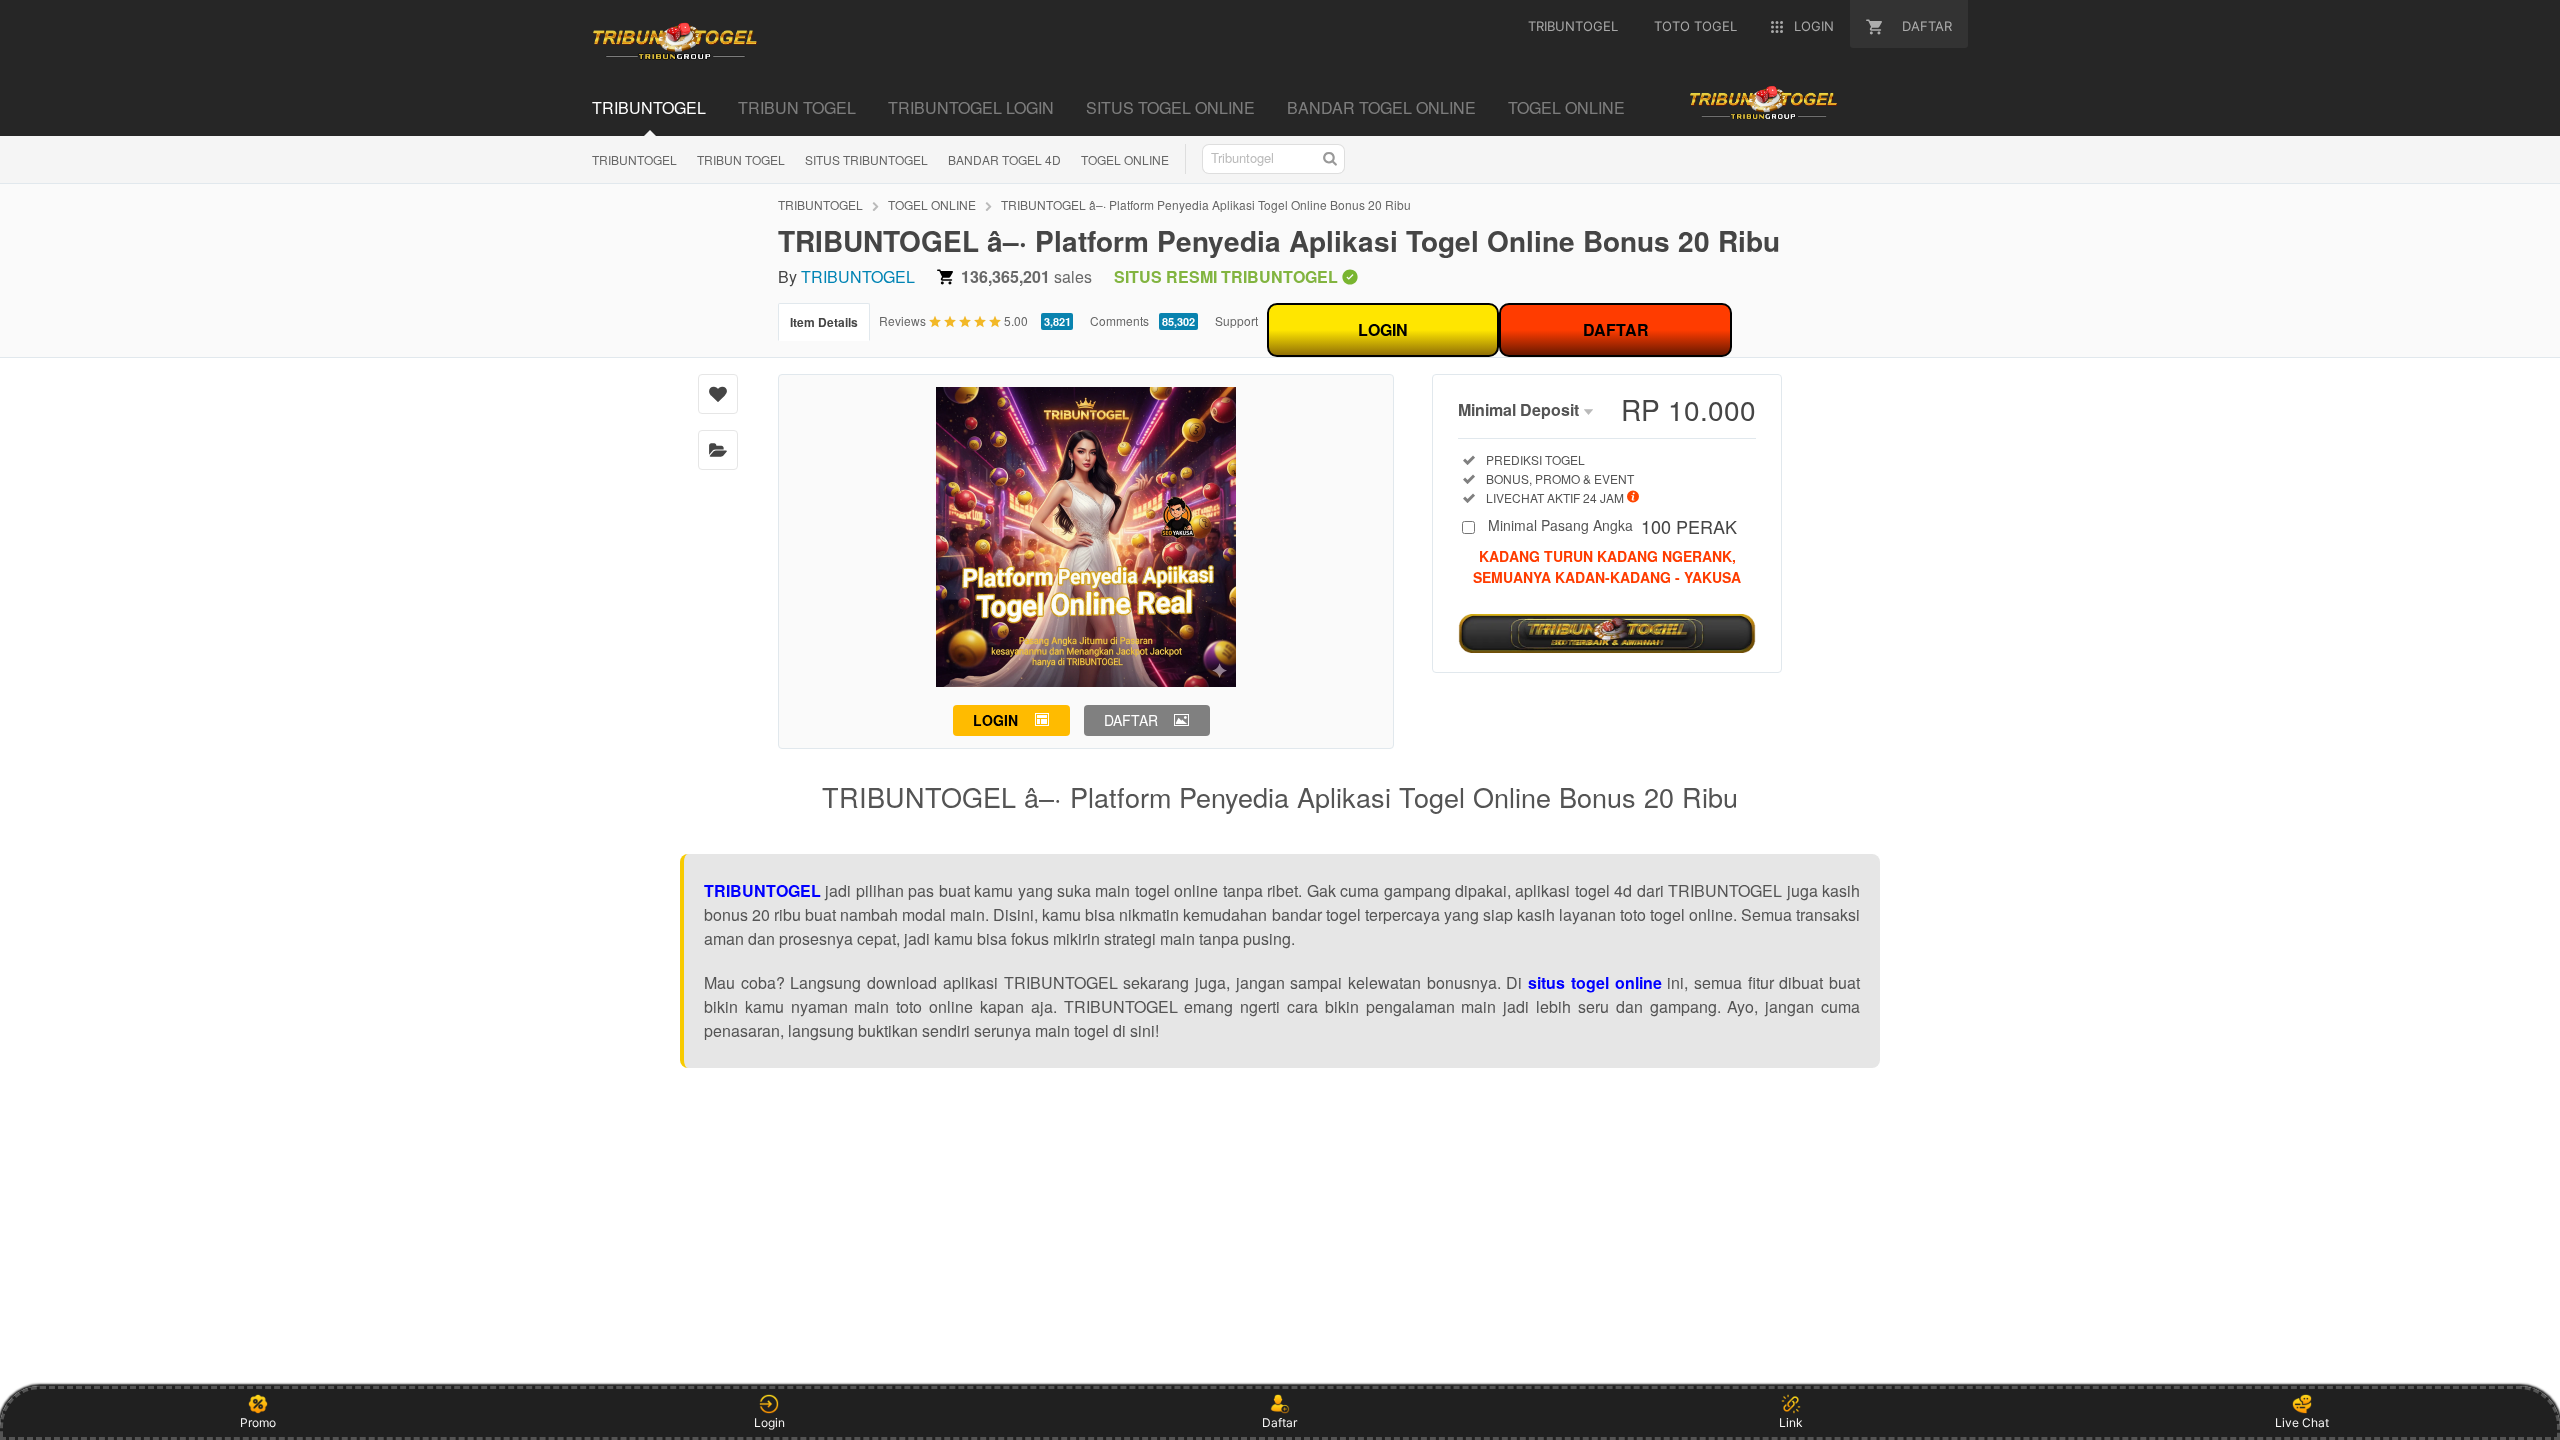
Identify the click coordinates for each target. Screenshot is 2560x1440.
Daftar (1279, 1422)
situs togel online (1594, 982)
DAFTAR (1616, 329)
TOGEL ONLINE (1125, 159)
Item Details (824, 322)
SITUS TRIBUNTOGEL (866, 159)
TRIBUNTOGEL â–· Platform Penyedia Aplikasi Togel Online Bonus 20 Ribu (1206, 204)
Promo (258, 1422)
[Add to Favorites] (718, 394)
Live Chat (2302, 1422)
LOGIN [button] (995, 720)
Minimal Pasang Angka (1612, 527)
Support (1236, 320)
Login (769, 1422)
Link (1791, 1422)
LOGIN (1383, 329)
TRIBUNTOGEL (634, 159)
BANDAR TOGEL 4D (1004, 159)
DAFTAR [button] (1131, 720)
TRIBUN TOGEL (741, 159)
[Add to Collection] (718, 450)
